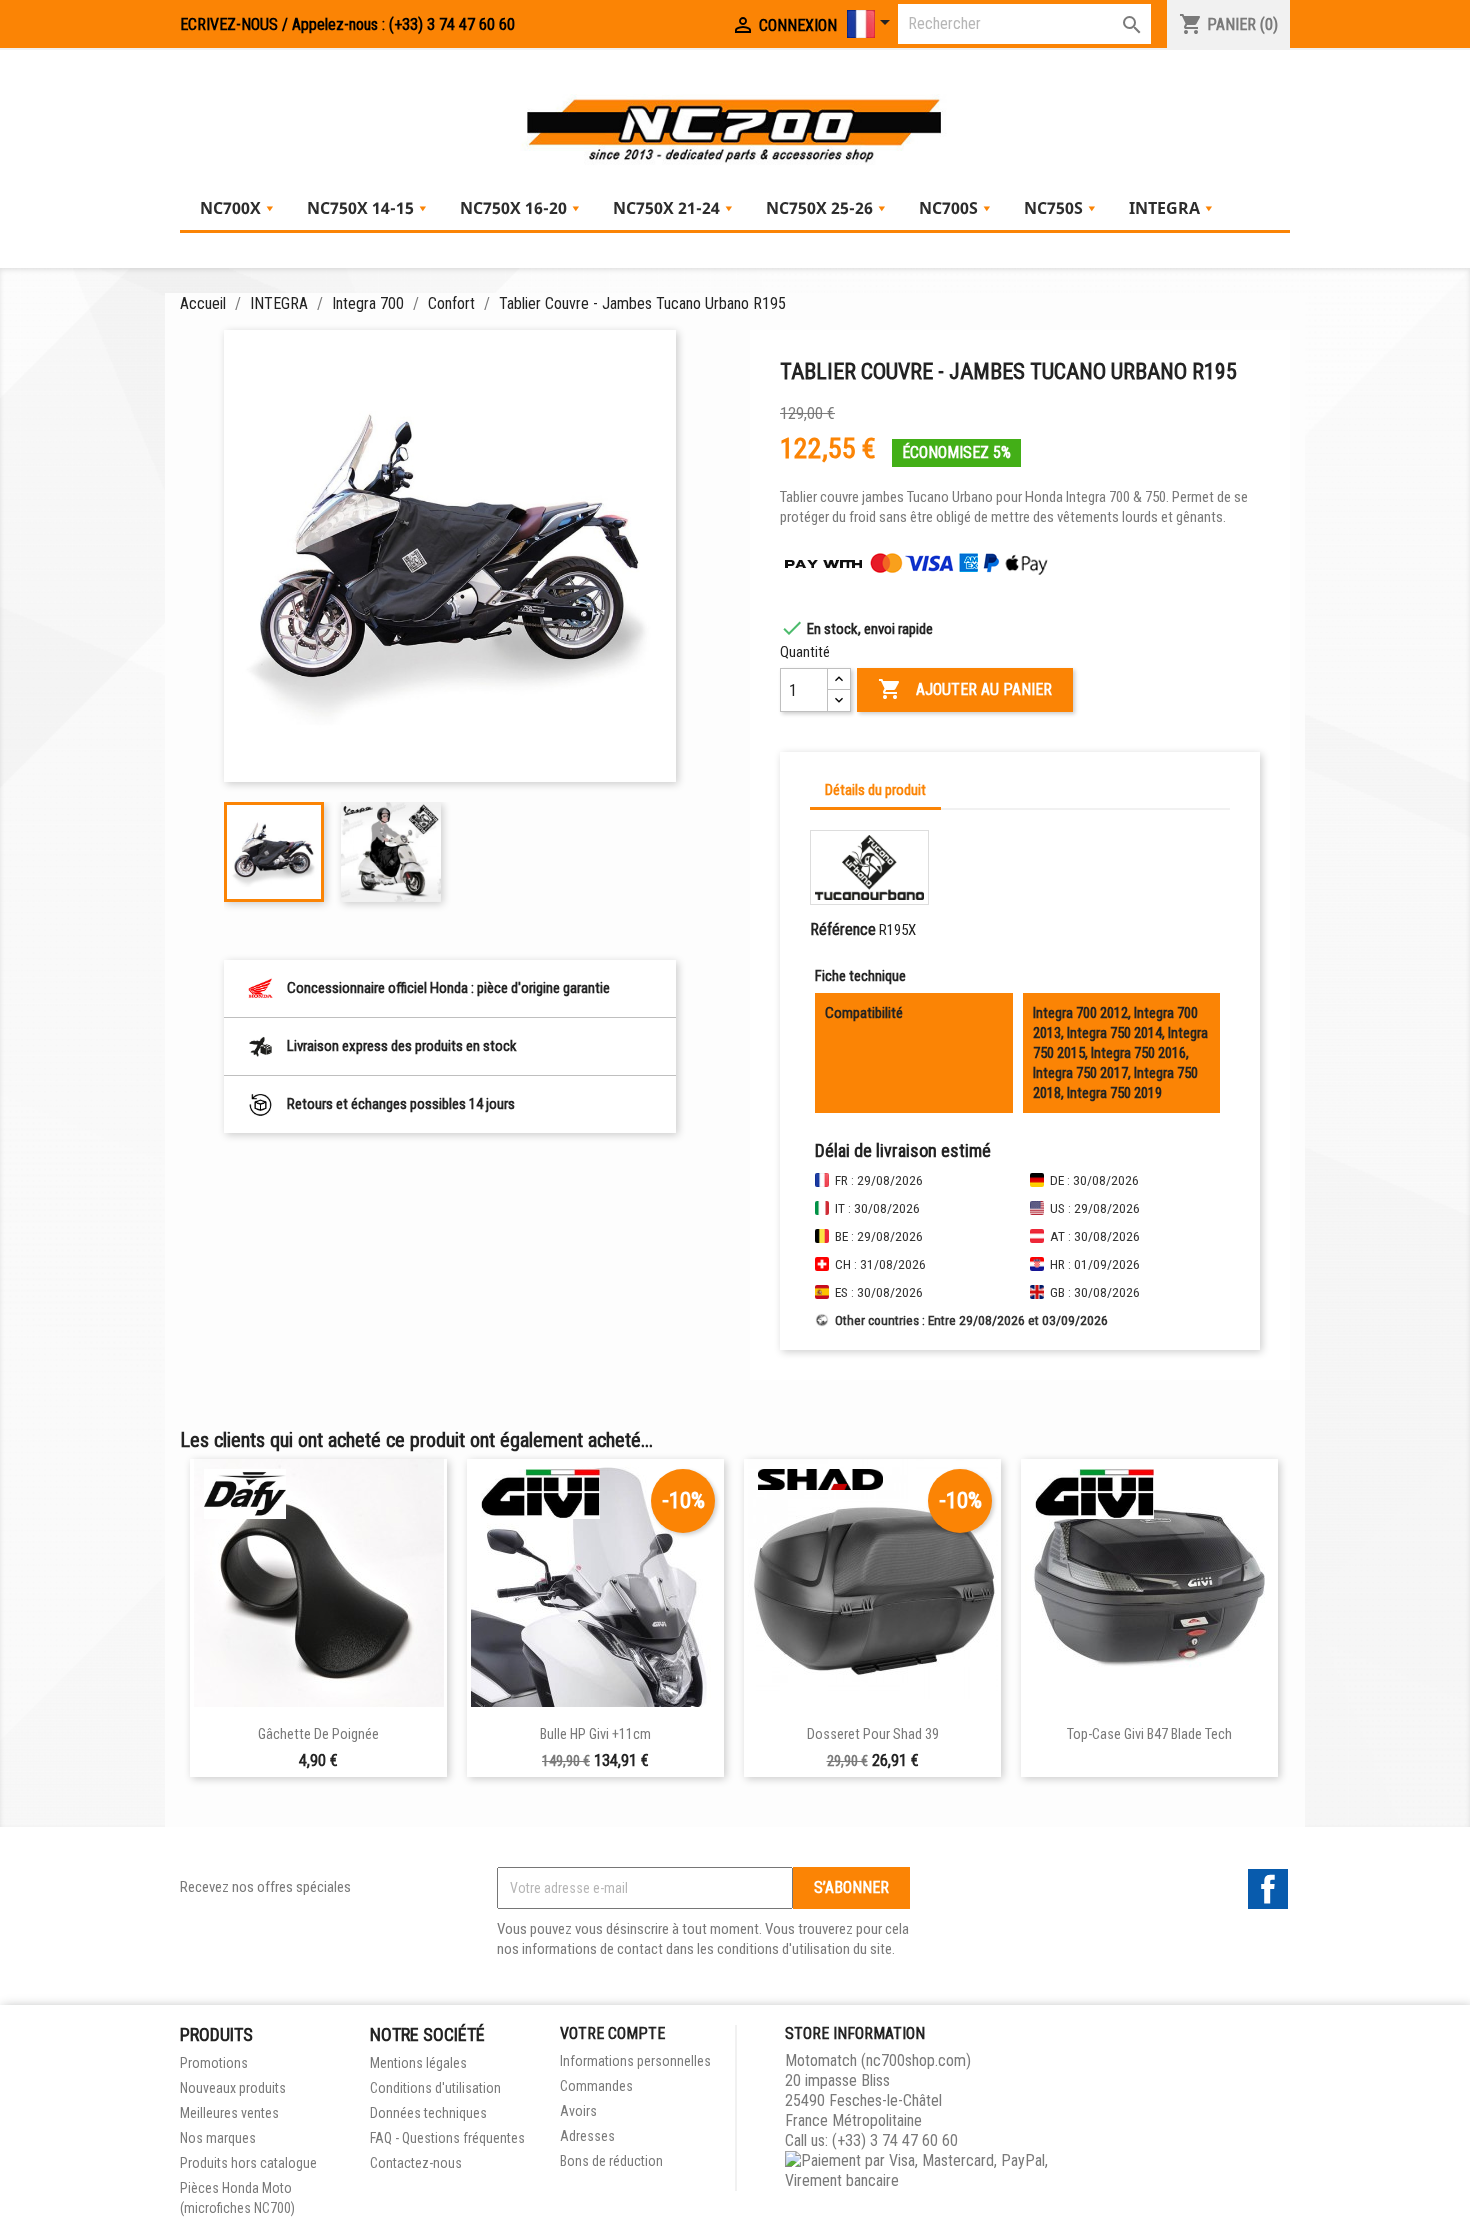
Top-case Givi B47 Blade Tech (1149, 1734)
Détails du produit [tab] (875, 790)
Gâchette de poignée (318, 1734)
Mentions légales (418, 2063)
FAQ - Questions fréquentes (447, 2138)
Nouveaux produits (233, 2088)
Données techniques (428, 2113)
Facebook (1268, 1889)
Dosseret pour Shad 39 (873, 1734)
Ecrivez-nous (229, 24)
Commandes (596, 2086)
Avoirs (578, 2111)
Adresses (587, 2136)
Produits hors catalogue (248, 2163)
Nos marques (218, 2138)
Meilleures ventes (229, 2113)
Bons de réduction (611, 2161)
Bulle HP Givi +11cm (595, 1734)
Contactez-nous (416, 2163)
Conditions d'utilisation (435, 2088)
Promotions (214, 2063)
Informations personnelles (635, 2061)
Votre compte (612, 2033)
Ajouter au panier (965, 689)
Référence (843, 929)
